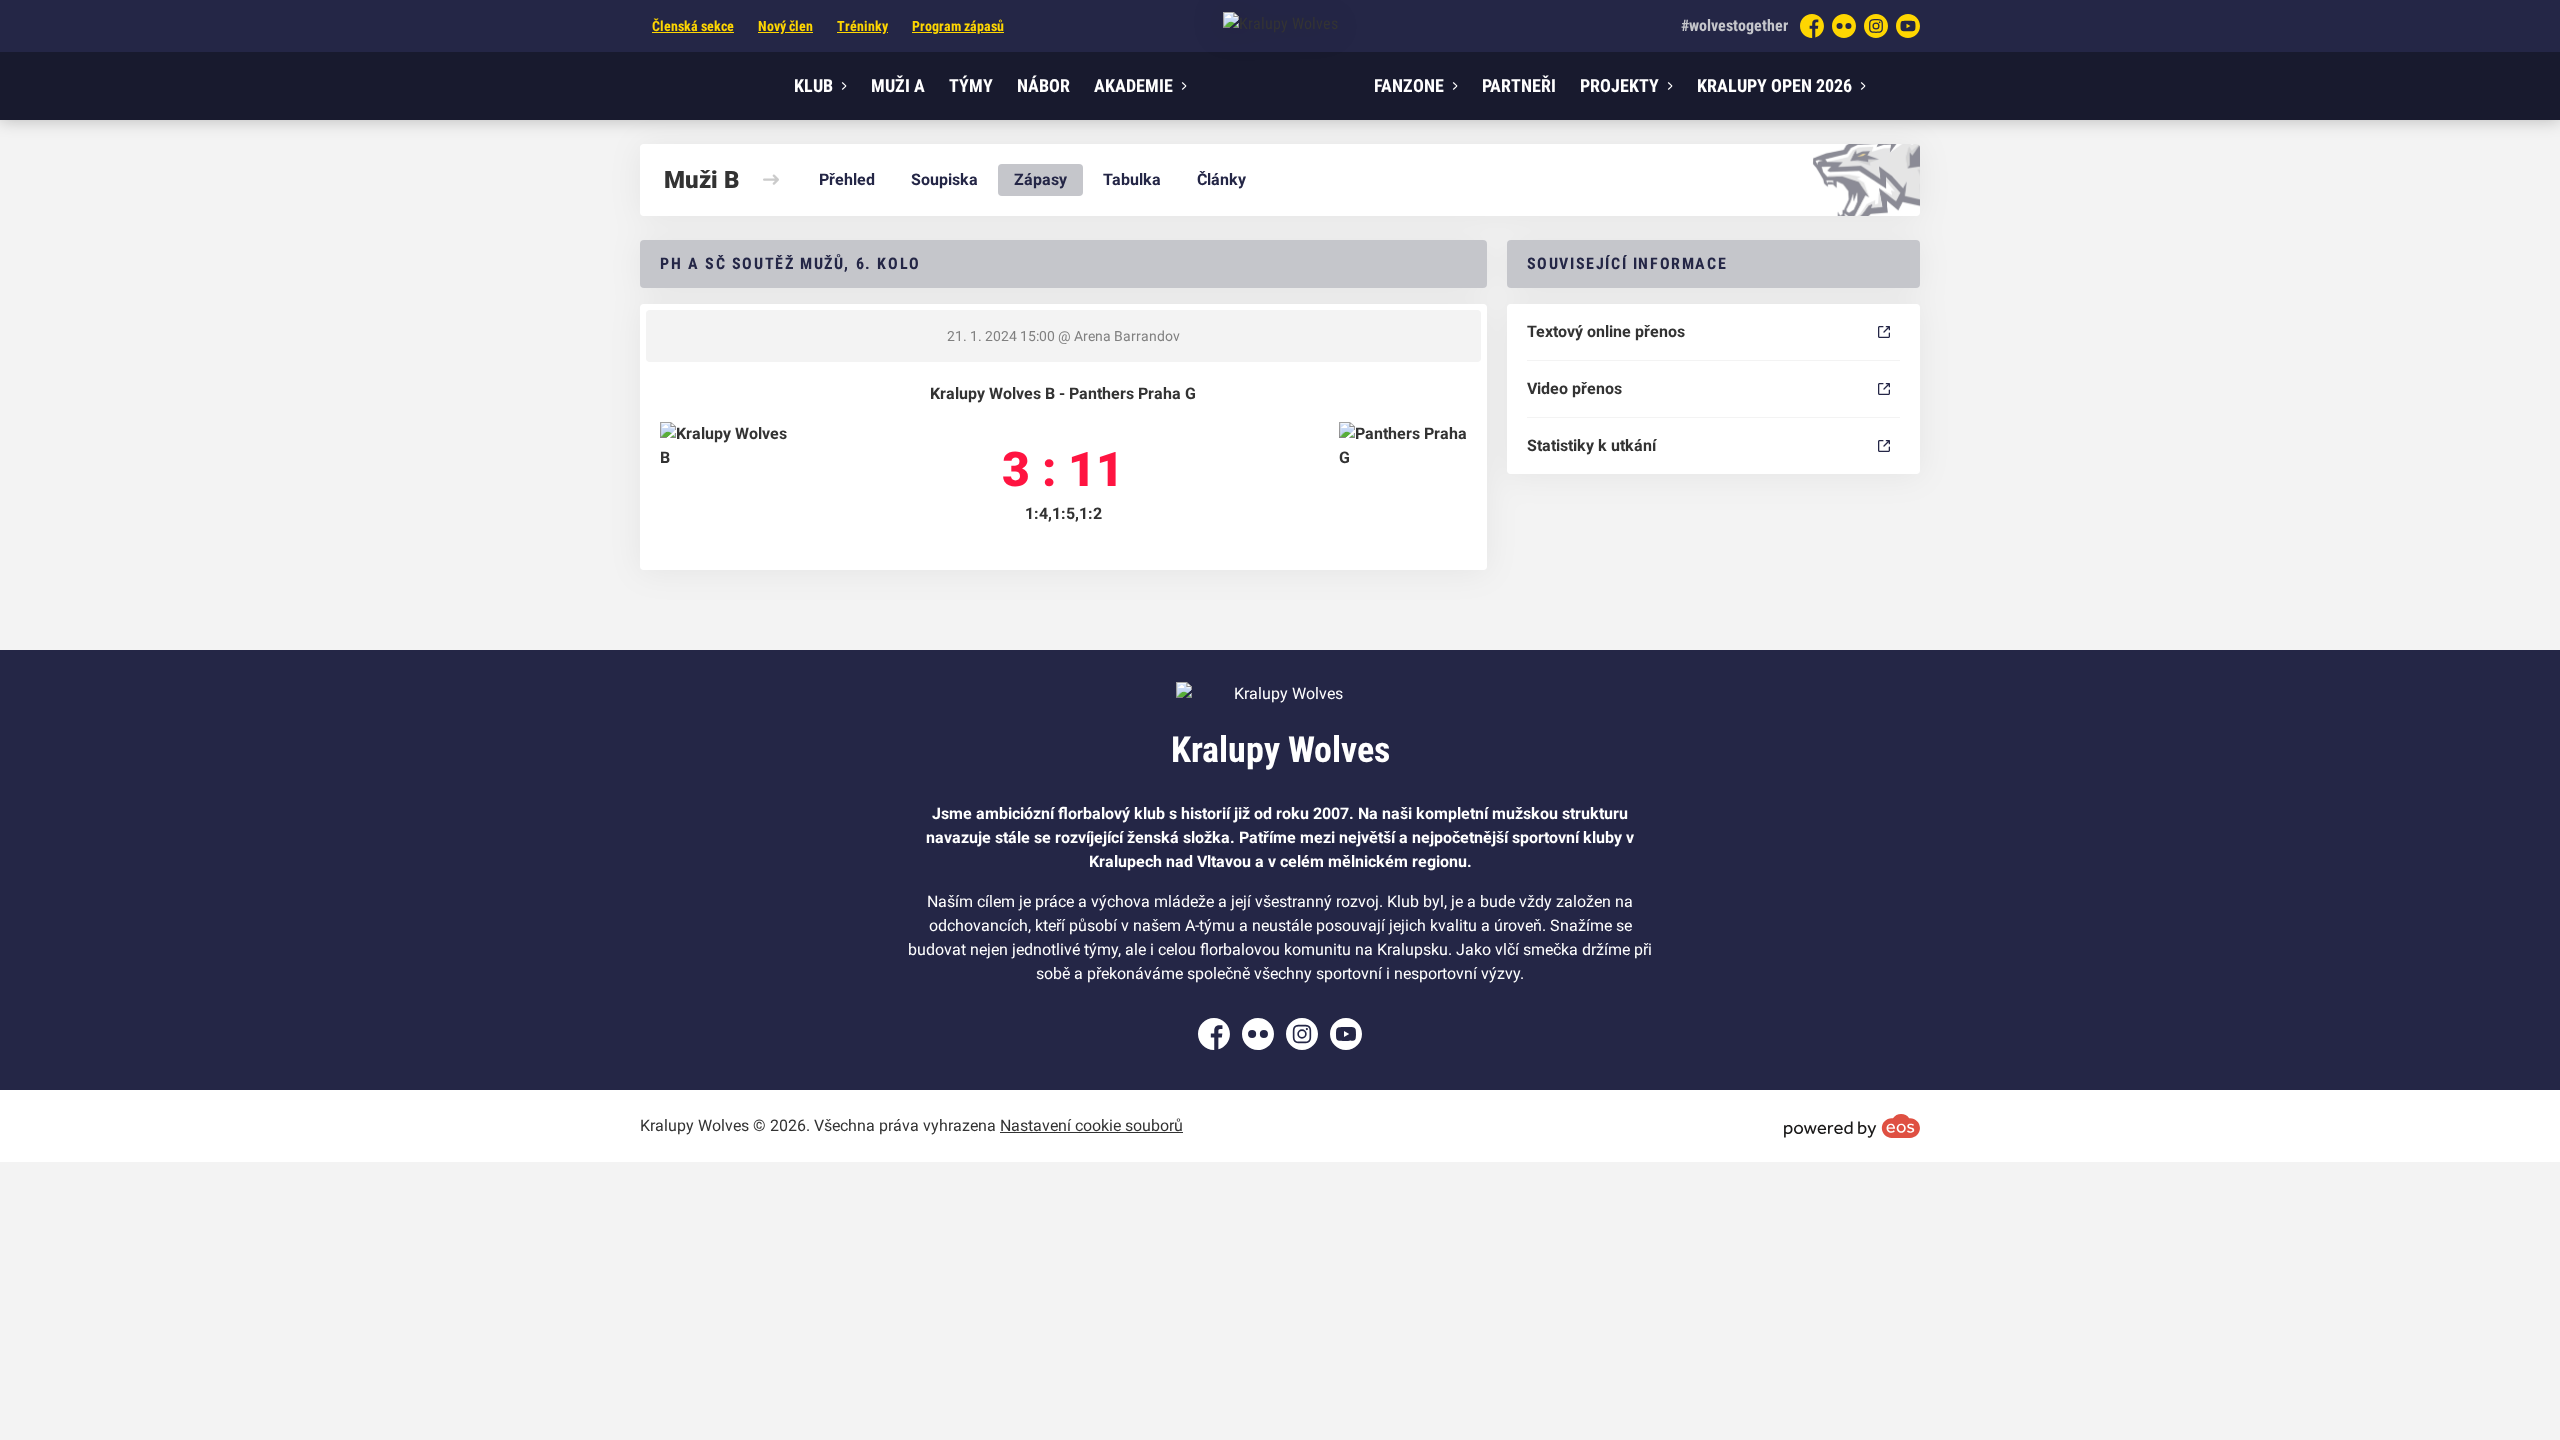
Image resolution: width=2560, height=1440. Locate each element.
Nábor (1043, 85)
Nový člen (785, 26)
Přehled (847, 179)
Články (1221, 179)
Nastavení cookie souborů (1091, 1125)
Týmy (971, 85)
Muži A (898, 85)
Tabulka (1132, 179)
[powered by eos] (1852, 1126)
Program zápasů (958, 26)
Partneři (1519, 85)
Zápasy (1040, 179)
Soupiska (944, 179)
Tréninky (862, 26)
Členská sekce (693, 26)
